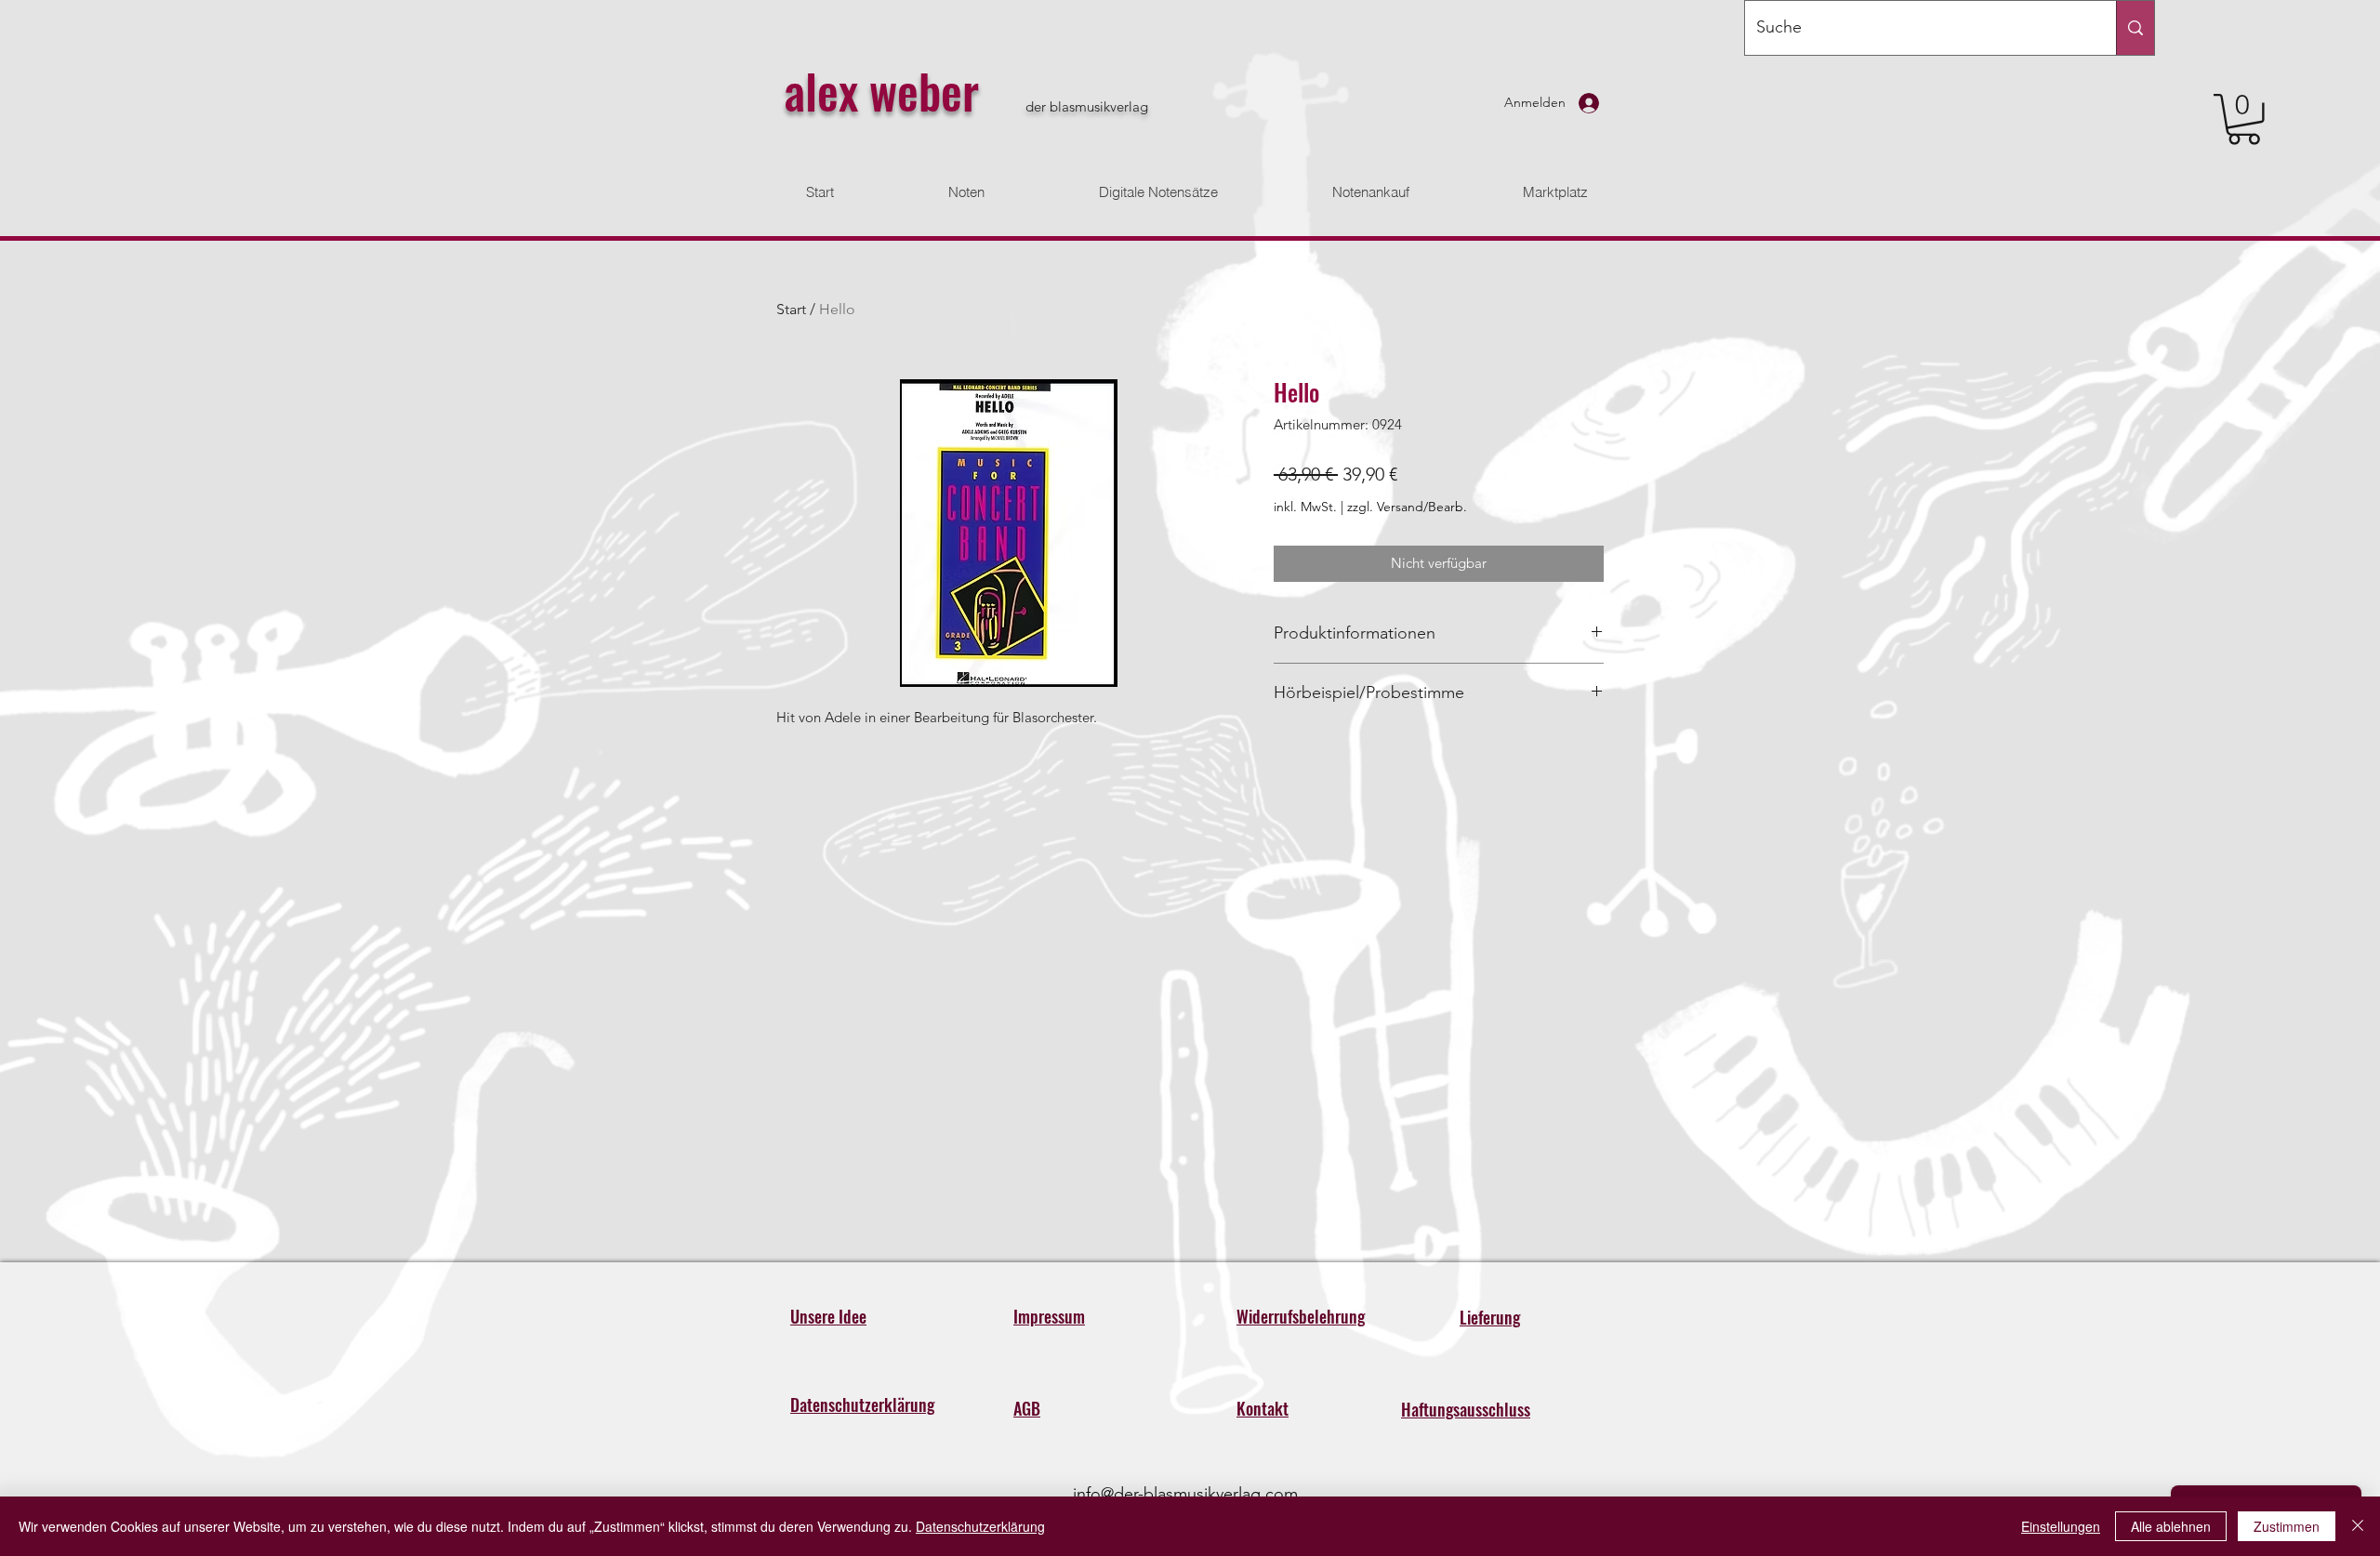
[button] (2244, 119)
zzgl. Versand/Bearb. (1407, 507)
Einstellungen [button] (2061, 1526)
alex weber (881, 90)
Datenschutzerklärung (980, 1526)
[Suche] (2135, 28)
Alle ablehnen (2171, 1526)
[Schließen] (2358, 1526)
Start (791, 309)
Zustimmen (2287, 1526)
